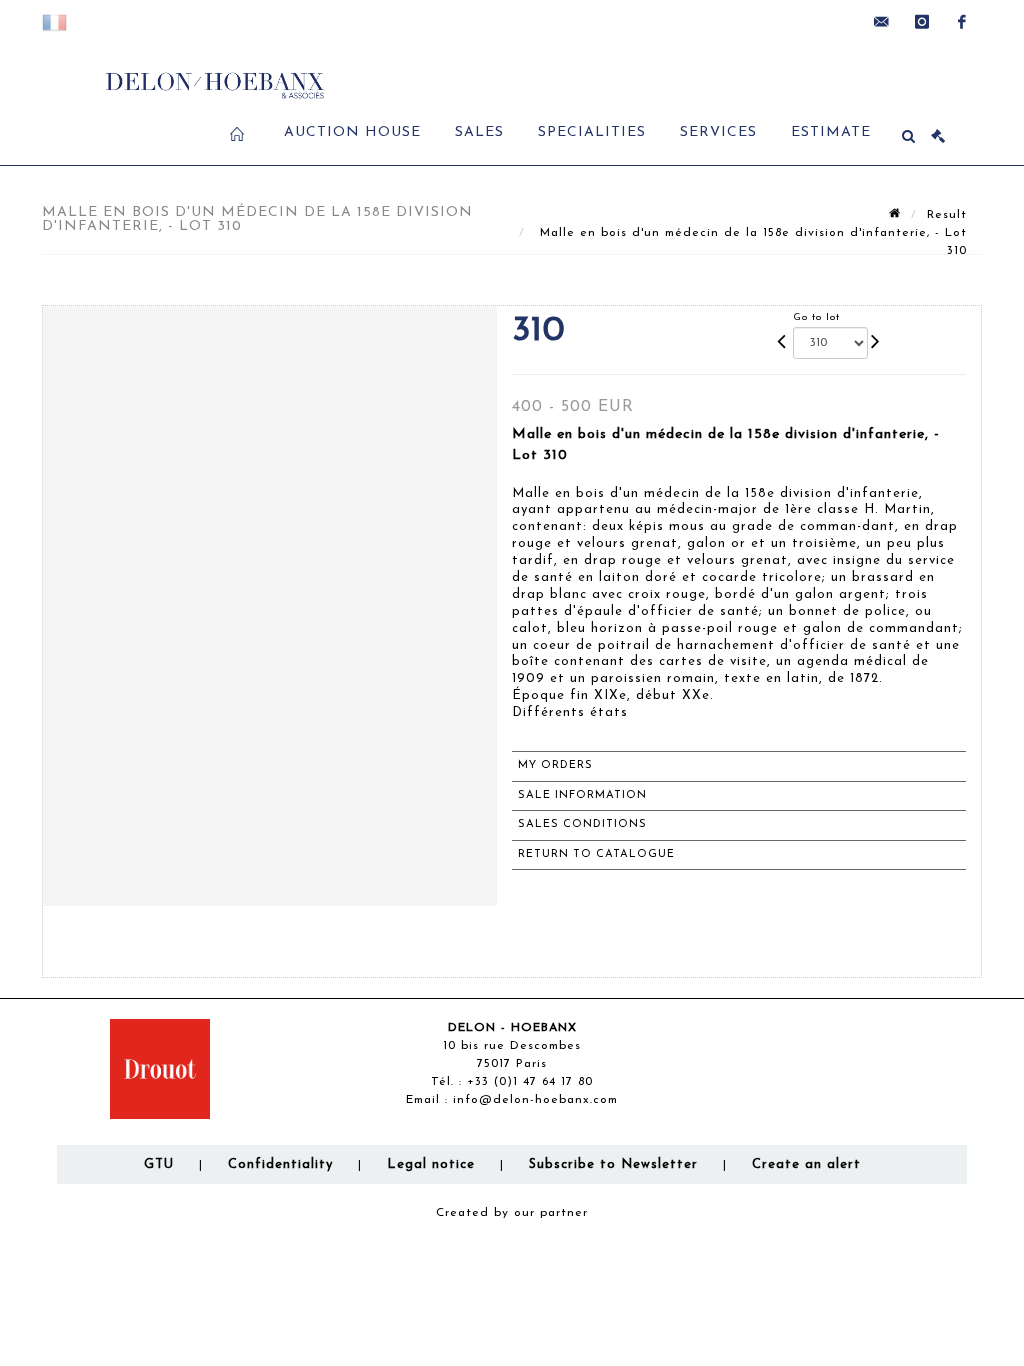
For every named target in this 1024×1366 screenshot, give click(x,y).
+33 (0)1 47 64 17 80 (530, 1082)
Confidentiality (280, 1164)
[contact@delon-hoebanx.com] (882, 22)
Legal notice (431, 1164)
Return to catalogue (596, 854)
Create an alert (806, 1164)
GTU (159, 1164)
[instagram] (922, 22)
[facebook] (962, 22)
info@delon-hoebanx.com (535, 1100)
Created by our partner (512, 1213)
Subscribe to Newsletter (613, 1164)
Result (947, 215)
